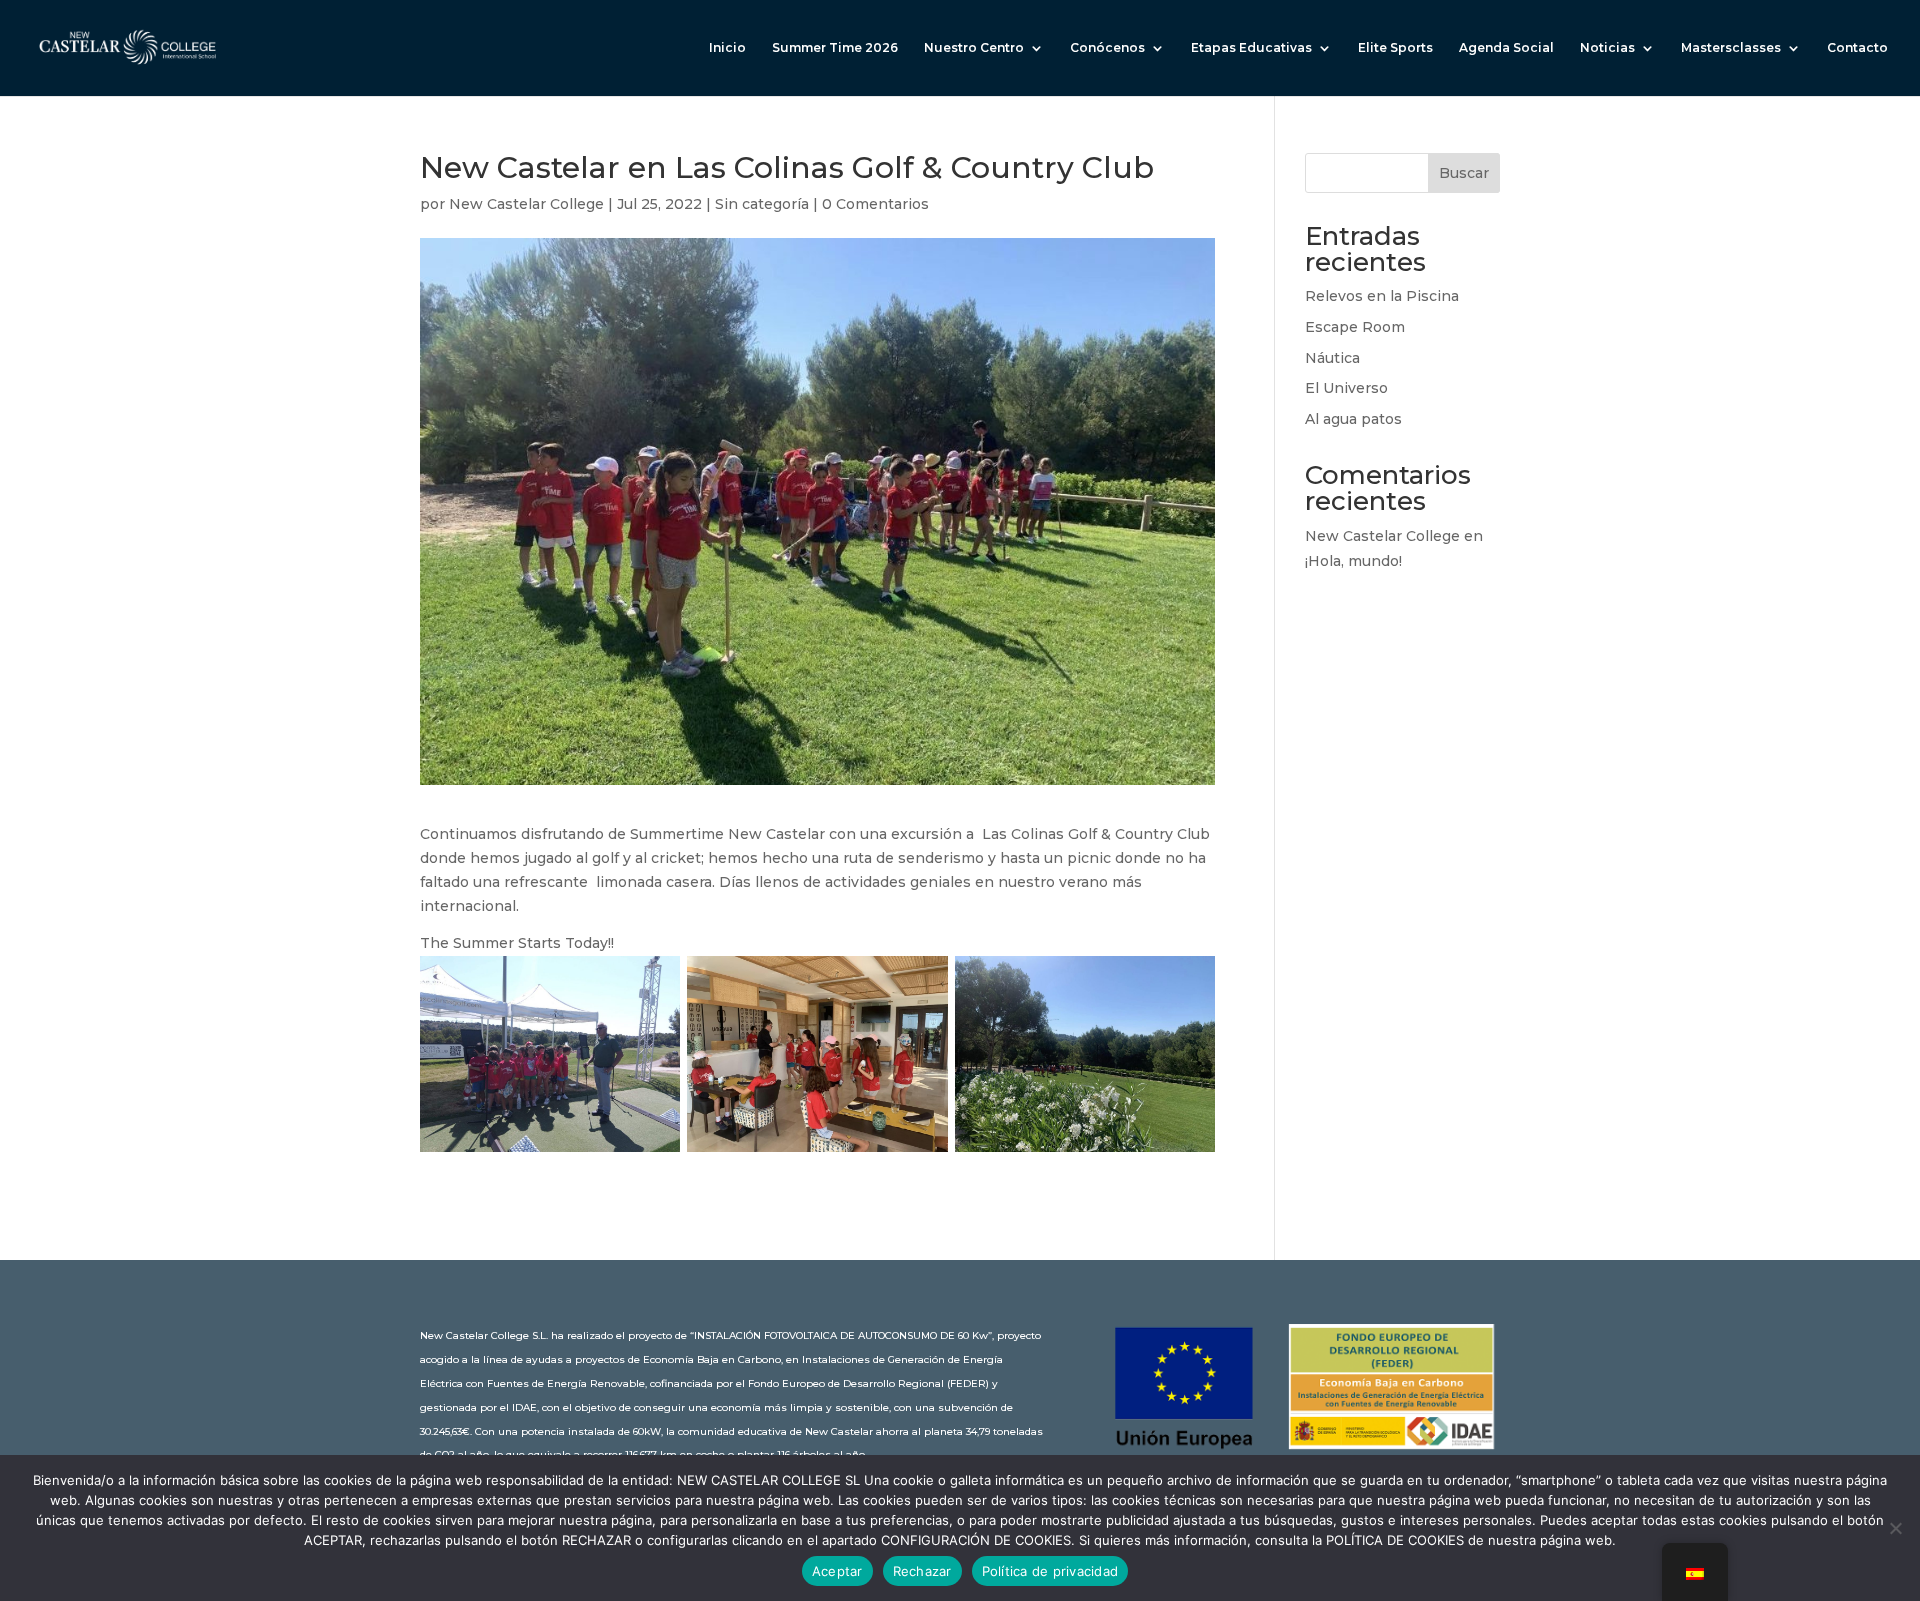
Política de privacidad (1050, 1571)
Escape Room (1355, 327)
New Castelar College (526, 204)
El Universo (1346, 388)
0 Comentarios (875, 204)
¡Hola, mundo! (1353, 561)
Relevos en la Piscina (1382, 296)
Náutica (1332, 358)
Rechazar (922, 1571)
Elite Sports (1395, 48)
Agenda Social (1506, 48)
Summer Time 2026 (835, 48)
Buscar (1464, 173)
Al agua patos (1353, 419)
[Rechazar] (1895, 1528)
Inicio (727, 48)
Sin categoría (762, 204)
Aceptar (837, 1571)
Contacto (1857, 48)
